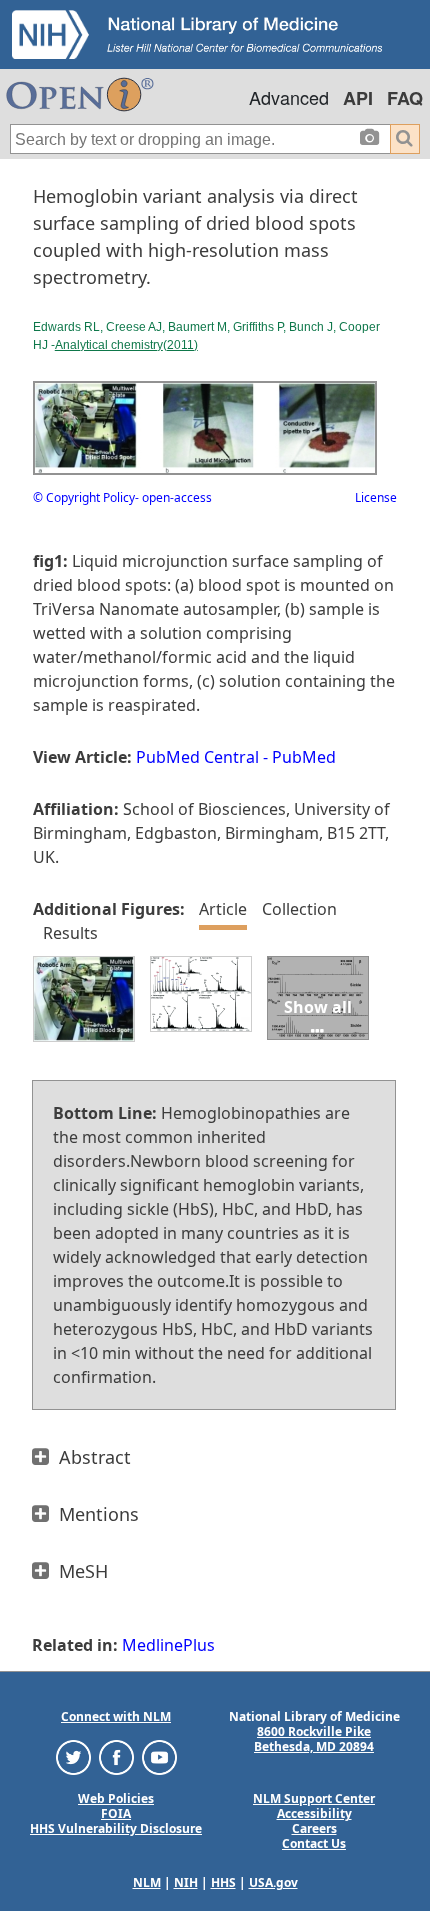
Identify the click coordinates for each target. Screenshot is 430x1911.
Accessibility (314, 1813)
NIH (186, 1882)
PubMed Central (197, 757)
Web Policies (116, 1798)
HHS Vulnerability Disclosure (116, 1828)
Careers (314, 1828)
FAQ (405, 98)
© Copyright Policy (84, 497)
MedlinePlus (168, 1645)
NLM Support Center (314, 1798)
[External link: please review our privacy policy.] (73, 1756)
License (376, 497)
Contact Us (314, 1843)
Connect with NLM (116, 1716)
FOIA (116, 1813)
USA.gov (273, 1882)
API (358, 98)
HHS (223, 1882)
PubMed (304, 757)
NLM (147, 1882)
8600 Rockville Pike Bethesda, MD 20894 (314, 1739)
